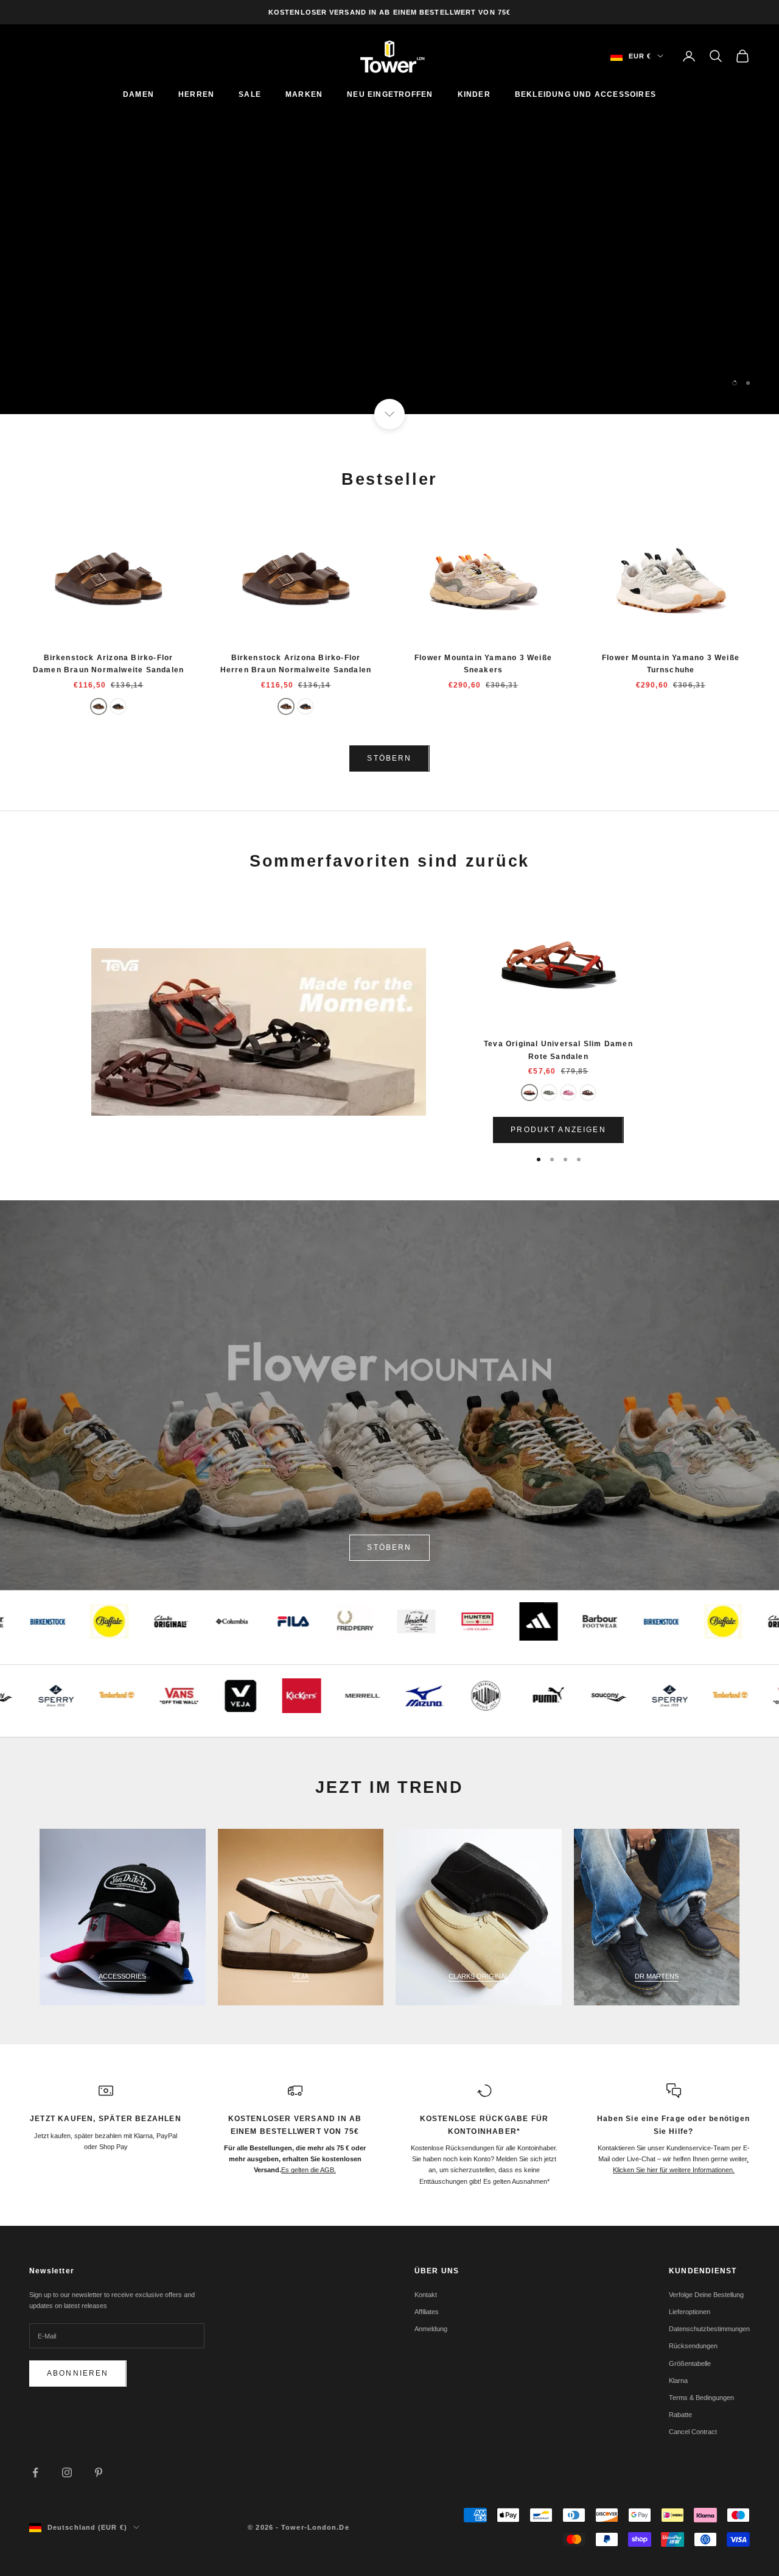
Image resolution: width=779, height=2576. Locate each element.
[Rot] (529, 1093)
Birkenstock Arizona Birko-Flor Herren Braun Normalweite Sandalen (296, 664)
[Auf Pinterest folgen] (99, 2472)
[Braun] (99, 706)
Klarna (678, 2381)
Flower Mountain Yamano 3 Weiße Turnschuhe (671, 664)
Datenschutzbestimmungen (709, 2329)
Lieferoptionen (690, 2312)
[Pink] (568, 1093)
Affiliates (427, 2312)
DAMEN (138, 94)
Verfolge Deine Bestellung (706, 2295)
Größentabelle (690, 2363)
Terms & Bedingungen (701, 2398)
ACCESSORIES (122, 1976)
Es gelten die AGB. (309, 2170)
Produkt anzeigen (558, 1130)
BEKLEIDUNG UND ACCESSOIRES (585, 94)
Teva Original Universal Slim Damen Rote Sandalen (558, 1050)
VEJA (300, 1976)
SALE (250, 94)
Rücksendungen (693, 2346)
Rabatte (680, 2415)
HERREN (196, 94)
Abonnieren (78, 2373)
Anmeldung (431, 2329)
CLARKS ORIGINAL (479, 1976)
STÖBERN (389, 758)
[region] (389, 219)
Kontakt (426, 2295)
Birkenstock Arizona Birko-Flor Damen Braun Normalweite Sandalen (108, 664)
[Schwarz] (118, 706)
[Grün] (549, 1093)
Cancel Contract (693, 2432)
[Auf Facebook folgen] (35, 2472)
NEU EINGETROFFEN (390, 94)
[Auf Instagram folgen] (67, 2472)
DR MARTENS (657, 1976)
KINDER (474, 94)
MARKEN (304, 94)
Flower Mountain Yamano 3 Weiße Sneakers (483, 664)
